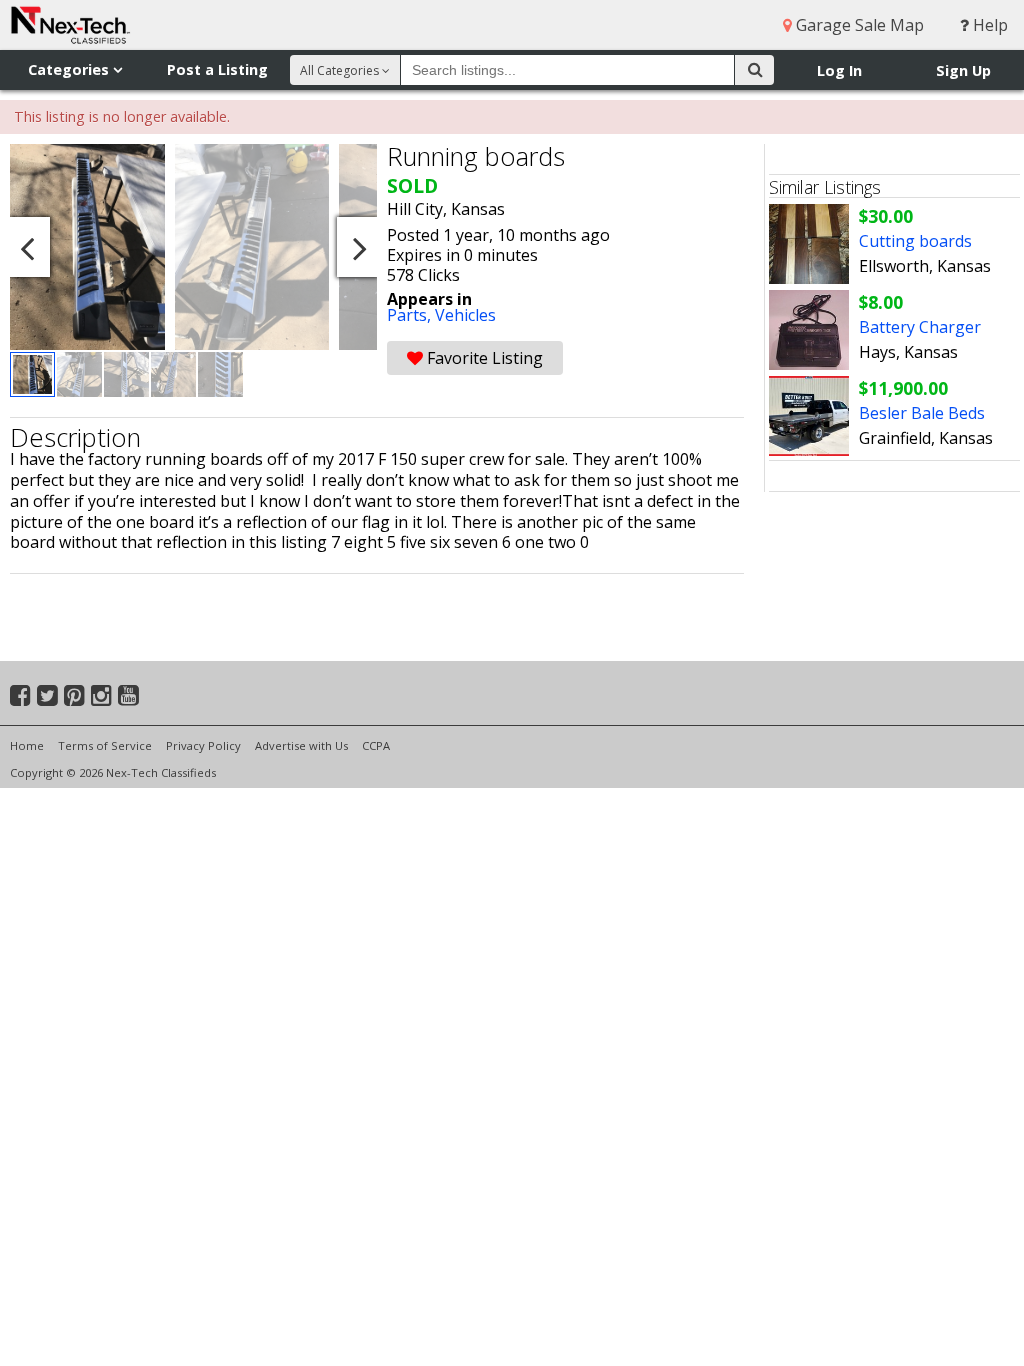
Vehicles (465, 315)
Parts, (411, 315)
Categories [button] (70, 69)
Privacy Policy (203, 745)
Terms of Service (105, 745)
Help (988, 25)
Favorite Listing (483, 358)
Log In (839, 70)
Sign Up (963, 70)
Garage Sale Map (858, 25)
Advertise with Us (301, 745)
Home (27, 745)
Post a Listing (217, 69)
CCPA (376, 745)
